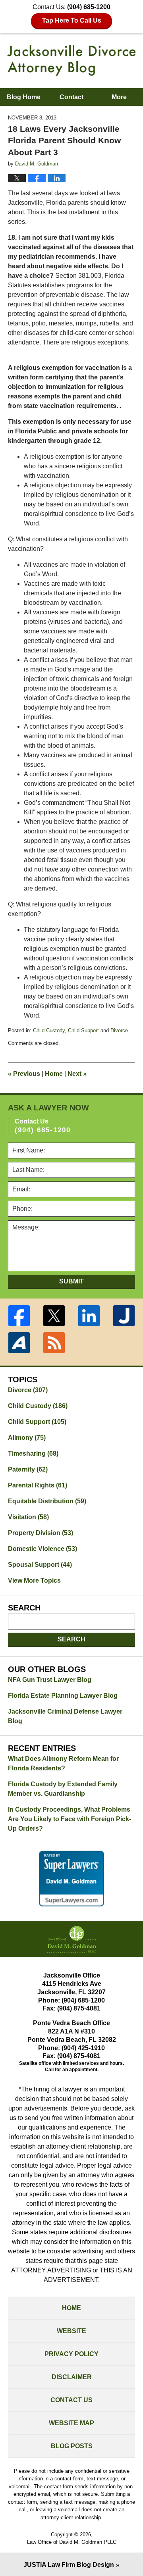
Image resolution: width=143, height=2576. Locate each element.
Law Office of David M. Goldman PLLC (72, 2542)
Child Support (83, 1030)
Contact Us (71, 2400)
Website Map (71, 2423)
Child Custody (49, 1030)
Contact (71, 97)
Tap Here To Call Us (72, 20)
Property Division (41, 1533)
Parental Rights (38, 1485)
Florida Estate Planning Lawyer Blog (63, 1696)
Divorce (119, 1030)
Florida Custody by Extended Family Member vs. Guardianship (63, 1789)
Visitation (28, 1517)
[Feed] (54, 1343)
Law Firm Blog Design (69, 2565)
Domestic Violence (43, 1549)
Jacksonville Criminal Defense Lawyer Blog (65, 1716)
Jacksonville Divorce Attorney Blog (71, 60)
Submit (71, 1281)
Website (71, 2331)
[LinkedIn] (89, 1316)
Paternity (28, 1469)
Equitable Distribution (47, 1501)
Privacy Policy (71, 2354)
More (119, 97)
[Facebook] (19, 1316)
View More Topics (34, 1580)
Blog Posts (72, 2446)
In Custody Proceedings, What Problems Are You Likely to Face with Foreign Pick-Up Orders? (70, 1819)
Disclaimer (72, 2377)
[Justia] (124, 1316)
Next (77, 1074)
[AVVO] (19, 1343)
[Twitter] (54, 1316)
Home (54, 1074)
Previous (24, 1074)
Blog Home (24, 97)
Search (71, 1639)
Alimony (27, 1438)
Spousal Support (40, 1565)
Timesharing (33, 1453)
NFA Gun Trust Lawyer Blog (50, 1680)
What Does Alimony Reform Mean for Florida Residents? (63, 1763)
